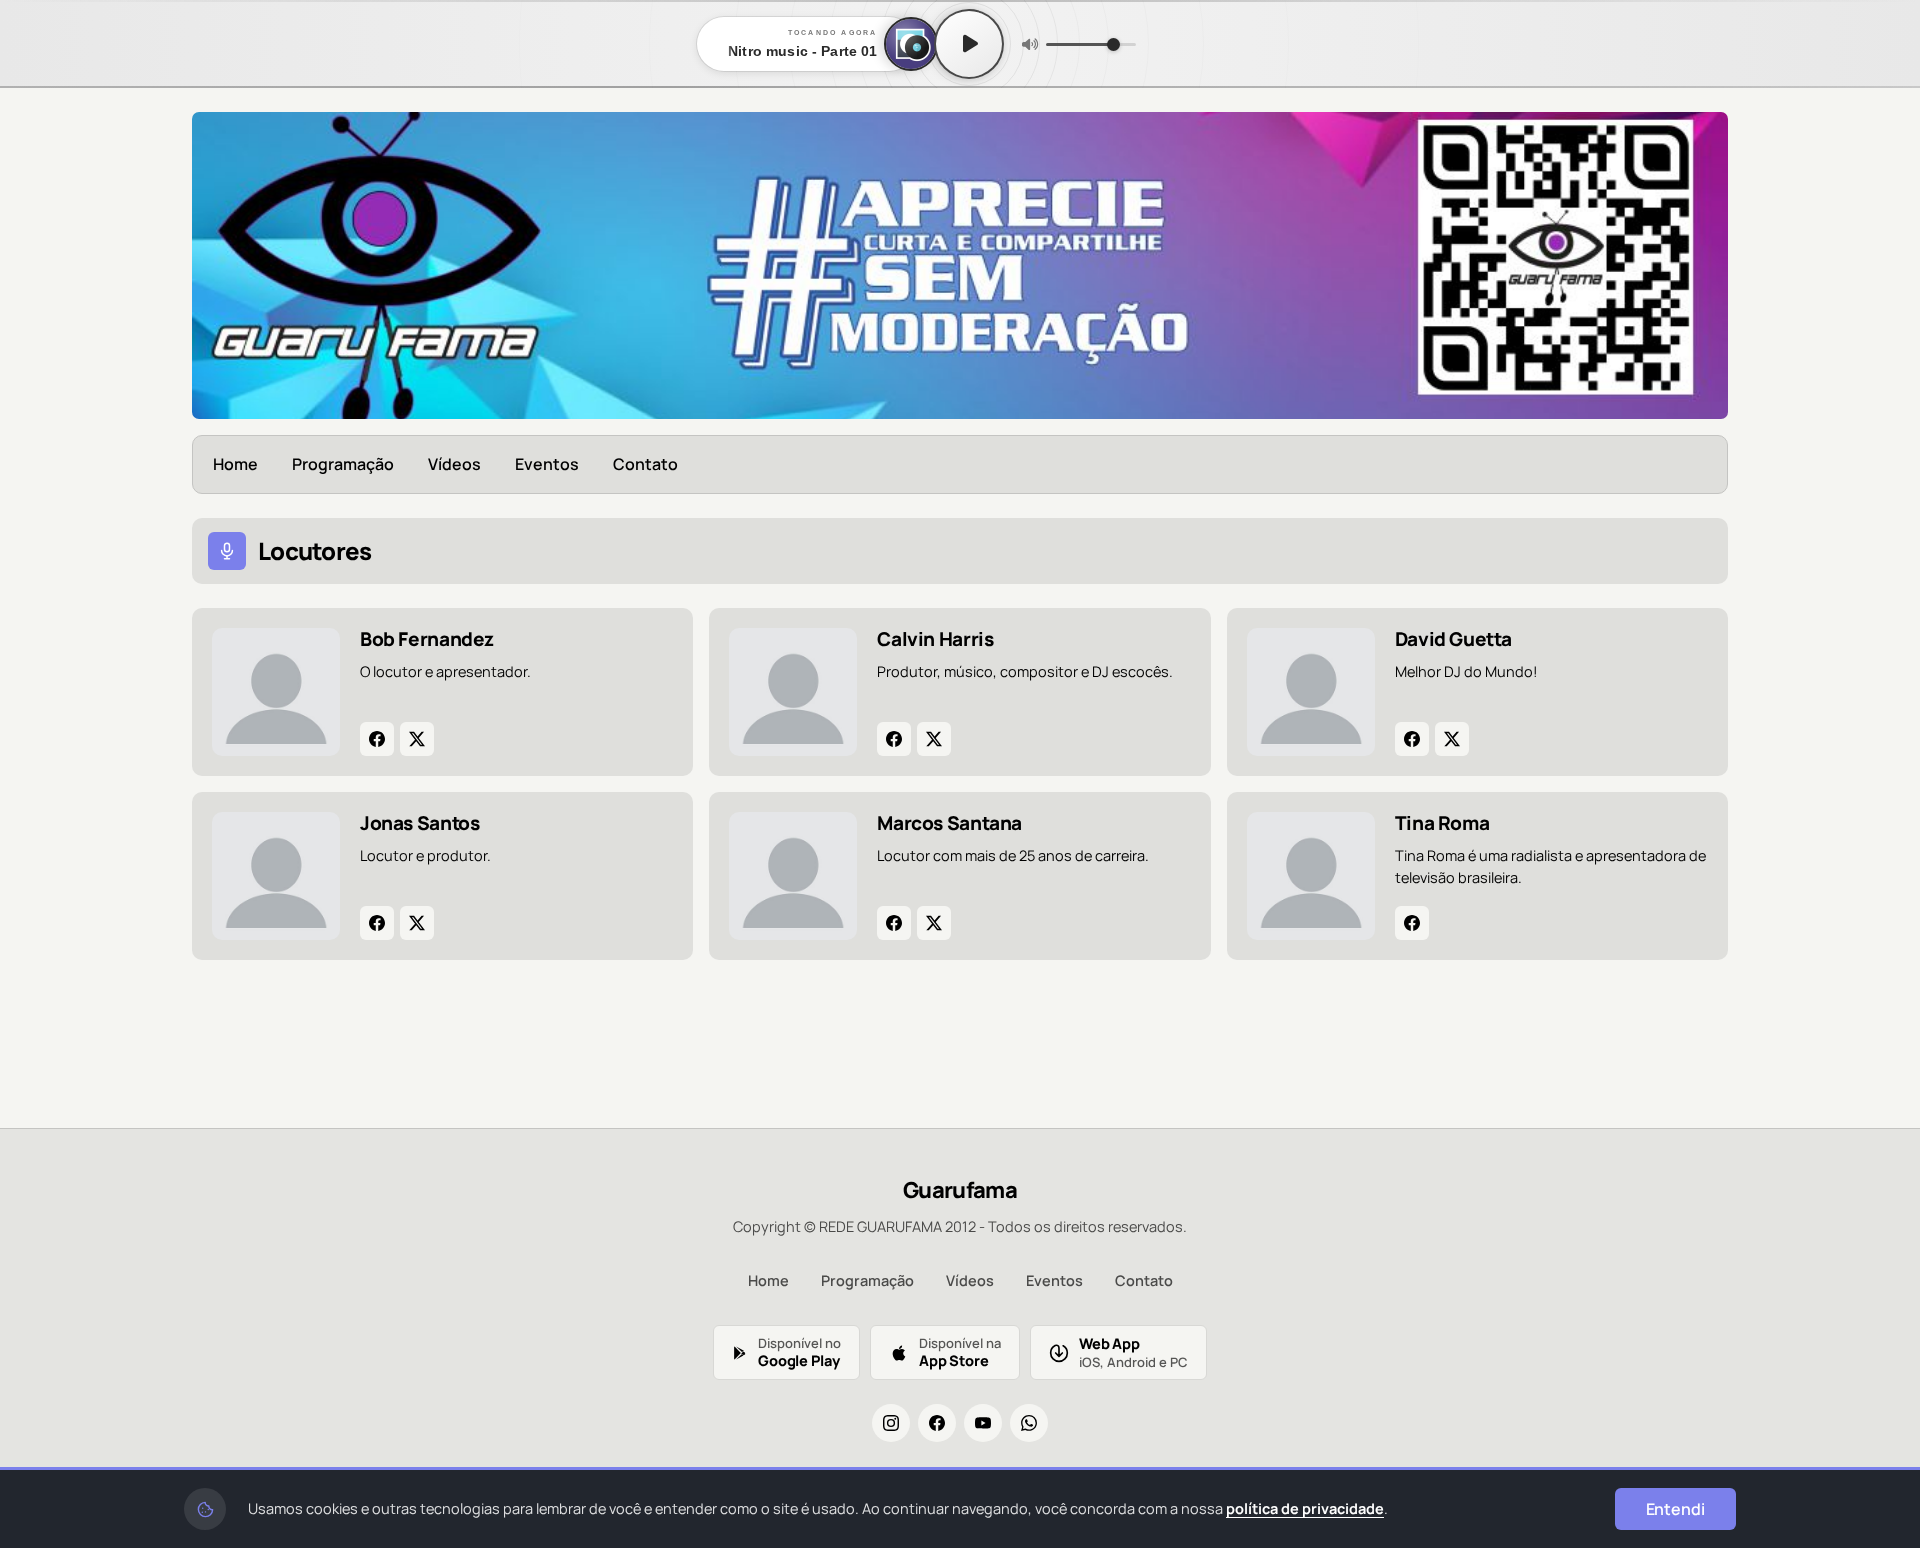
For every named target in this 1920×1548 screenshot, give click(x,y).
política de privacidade (1305, 1508)
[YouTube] (983, 1423)
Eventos (547, 464)
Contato (645, 464)
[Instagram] (891, 1423)
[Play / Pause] (969, 44)
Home (235, 464)
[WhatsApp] (1029, 1423)
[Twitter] (417, 739)
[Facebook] (377, 739)
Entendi (1675, 1509)
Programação (343, 464)
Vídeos (454, 464)
